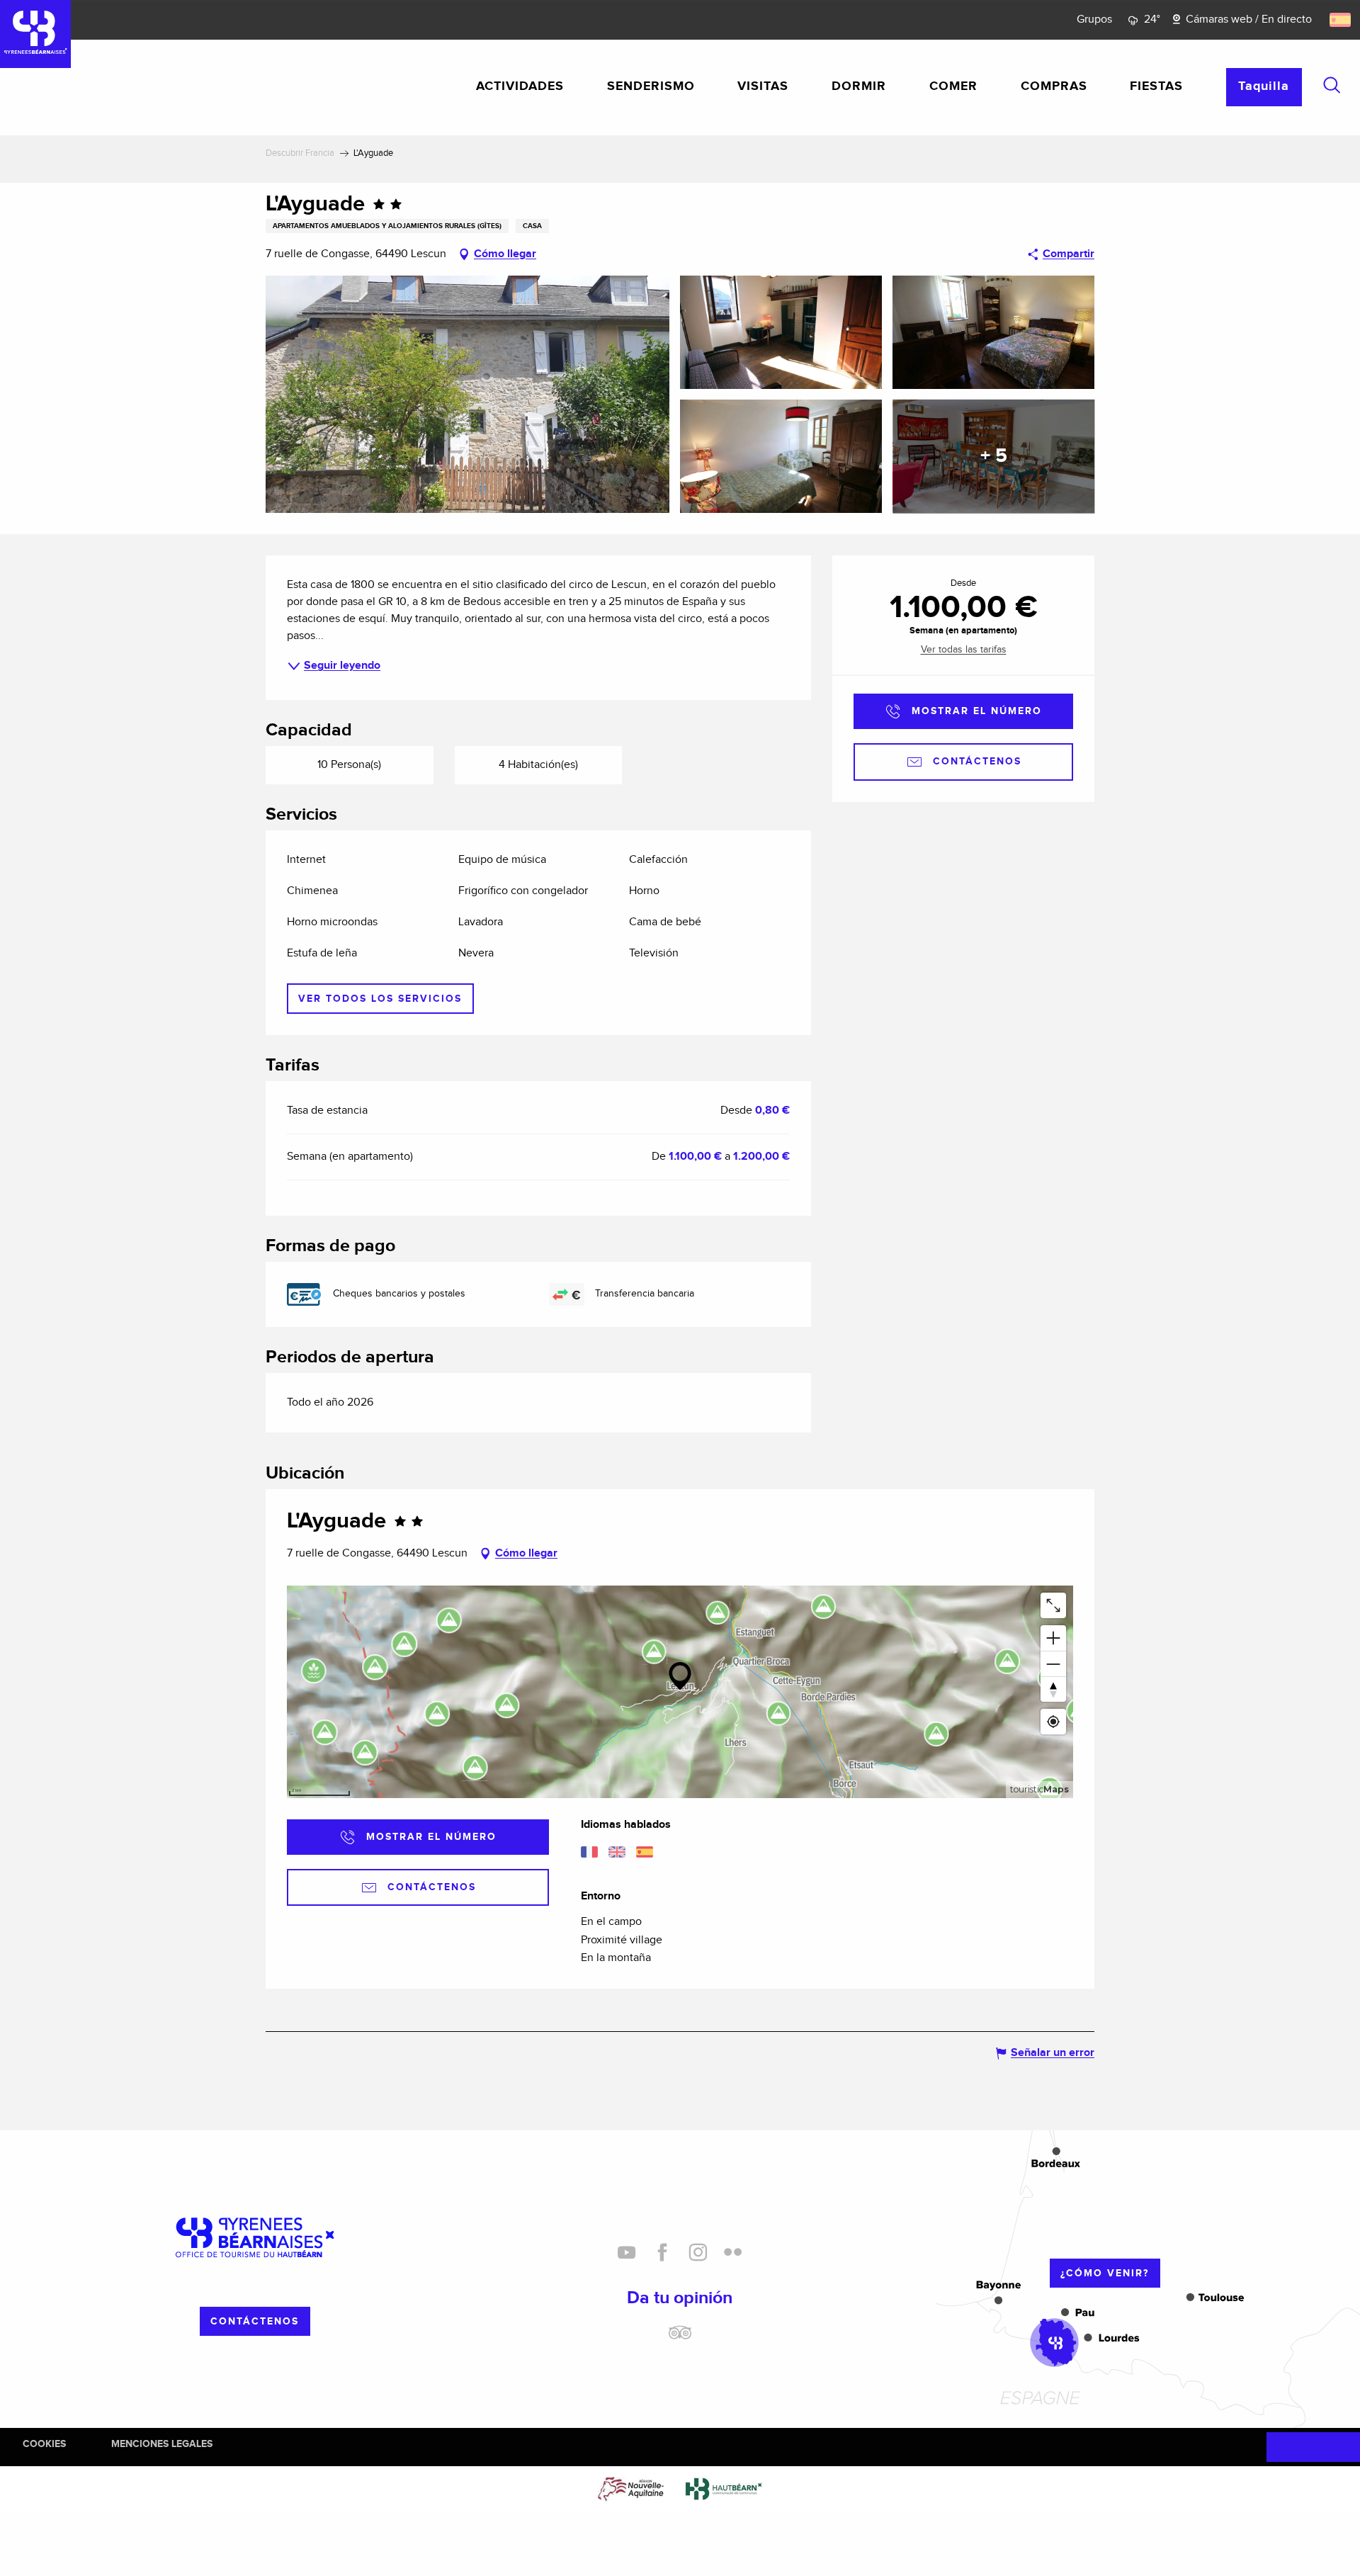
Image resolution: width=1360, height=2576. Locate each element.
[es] (1341, 20)
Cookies (44, 2444)
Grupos (1094, 19)
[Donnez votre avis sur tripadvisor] (680, 2338)
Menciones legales (162, 2444)
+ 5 (994, 456)
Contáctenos (255, 2321)
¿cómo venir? (1105, 2273)
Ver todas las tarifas (964, 650)
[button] (1332, 85)
